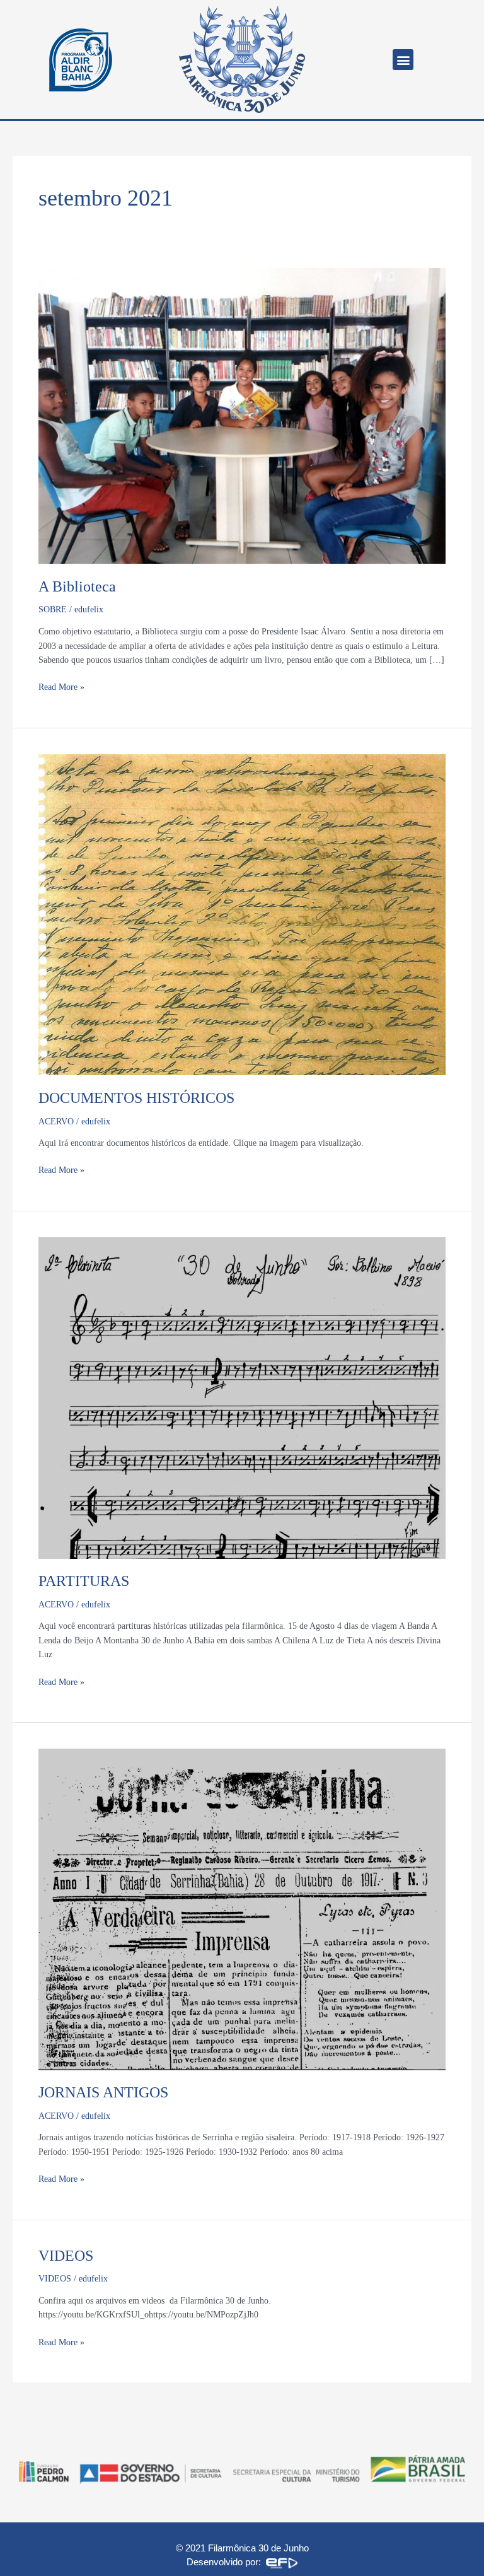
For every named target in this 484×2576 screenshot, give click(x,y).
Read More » (61, 686)
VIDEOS (66, 2256)
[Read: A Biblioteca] (242, 415)
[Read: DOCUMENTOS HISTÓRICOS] (242, 914)
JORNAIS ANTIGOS (103, 2092)
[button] (403, 60)
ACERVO (56, 1122)
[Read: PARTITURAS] (242, 1397)
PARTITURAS (84, 1581)
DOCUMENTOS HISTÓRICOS (136, 1098)
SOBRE (53, 609)
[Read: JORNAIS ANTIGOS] (242, 1909)
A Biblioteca (77, 586)
